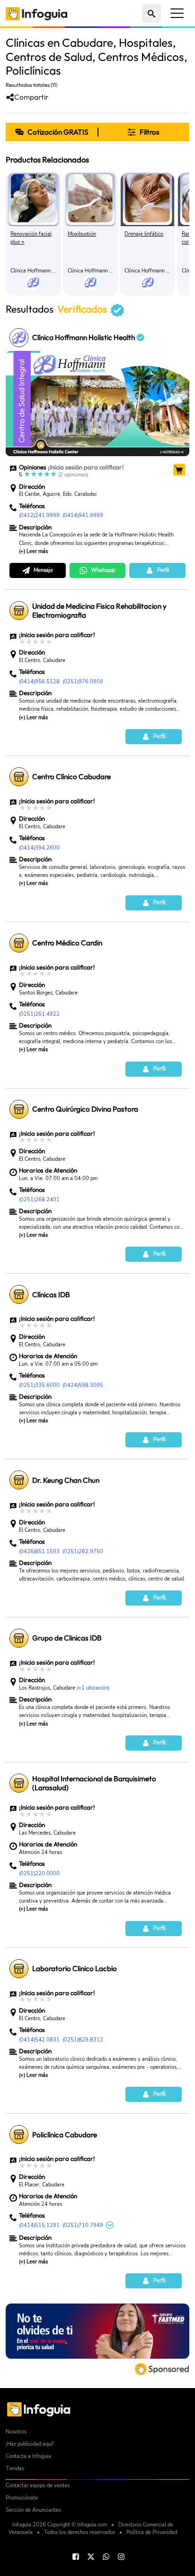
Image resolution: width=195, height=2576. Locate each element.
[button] (143, 132)
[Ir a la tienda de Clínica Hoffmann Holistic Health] (179, 469)
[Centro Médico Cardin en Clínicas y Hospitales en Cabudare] (19, 943)
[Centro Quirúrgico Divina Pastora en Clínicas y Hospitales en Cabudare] (19, 1109)
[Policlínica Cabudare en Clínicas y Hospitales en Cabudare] (19, 2134)
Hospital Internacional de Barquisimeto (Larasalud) (94, 1783)
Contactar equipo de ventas (38, 2486)
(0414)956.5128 (39, 681)
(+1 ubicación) (93, 1688)
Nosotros (16, 2432)
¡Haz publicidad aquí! (30, 2444)
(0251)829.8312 (83, 2040)
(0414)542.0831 (39, 2040)
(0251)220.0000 (39, 1873)
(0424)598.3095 (83, 1385)
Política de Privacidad (152, 2532)
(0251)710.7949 (83, 2225)
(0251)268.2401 (39, 1199)
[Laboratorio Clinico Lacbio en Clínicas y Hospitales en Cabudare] (19, 1969)
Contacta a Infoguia (28, 2456)
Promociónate (22, 2498)
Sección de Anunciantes (33, 2510)
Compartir (31, 97)
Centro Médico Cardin (67, 943)
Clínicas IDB (51, 1295)
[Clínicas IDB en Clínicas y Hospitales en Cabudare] (19, 1294)
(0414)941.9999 (83, 515)
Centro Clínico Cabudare (71, 777)
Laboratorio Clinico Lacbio (75, 1968)
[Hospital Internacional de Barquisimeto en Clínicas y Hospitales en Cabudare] (19, 1783)
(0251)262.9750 (83, 1551)
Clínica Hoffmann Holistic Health (84, 337)
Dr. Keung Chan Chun (66, 1480)
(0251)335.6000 (39, 1385)
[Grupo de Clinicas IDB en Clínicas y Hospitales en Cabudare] (19, 1638)
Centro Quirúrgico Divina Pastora (85, 1109)
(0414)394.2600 (39, 848)
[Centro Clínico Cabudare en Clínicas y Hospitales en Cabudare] (19, 777)
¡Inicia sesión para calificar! (86, 467)
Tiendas (15, 2469)
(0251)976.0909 (83, 681)
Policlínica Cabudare (65, 2135)
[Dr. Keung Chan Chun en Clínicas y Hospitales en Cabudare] (19, 1480)
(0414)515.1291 (39, 2225)
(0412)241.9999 (39, 515)
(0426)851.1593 (39, 1551)
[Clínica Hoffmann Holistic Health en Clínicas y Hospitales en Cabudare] (19, 338)
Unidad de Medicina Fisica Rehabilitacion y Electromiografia (99, 611)
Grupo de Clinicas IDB (67, 1638)
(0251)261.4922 (39, 1014)
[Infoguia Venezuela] (36, 13)
